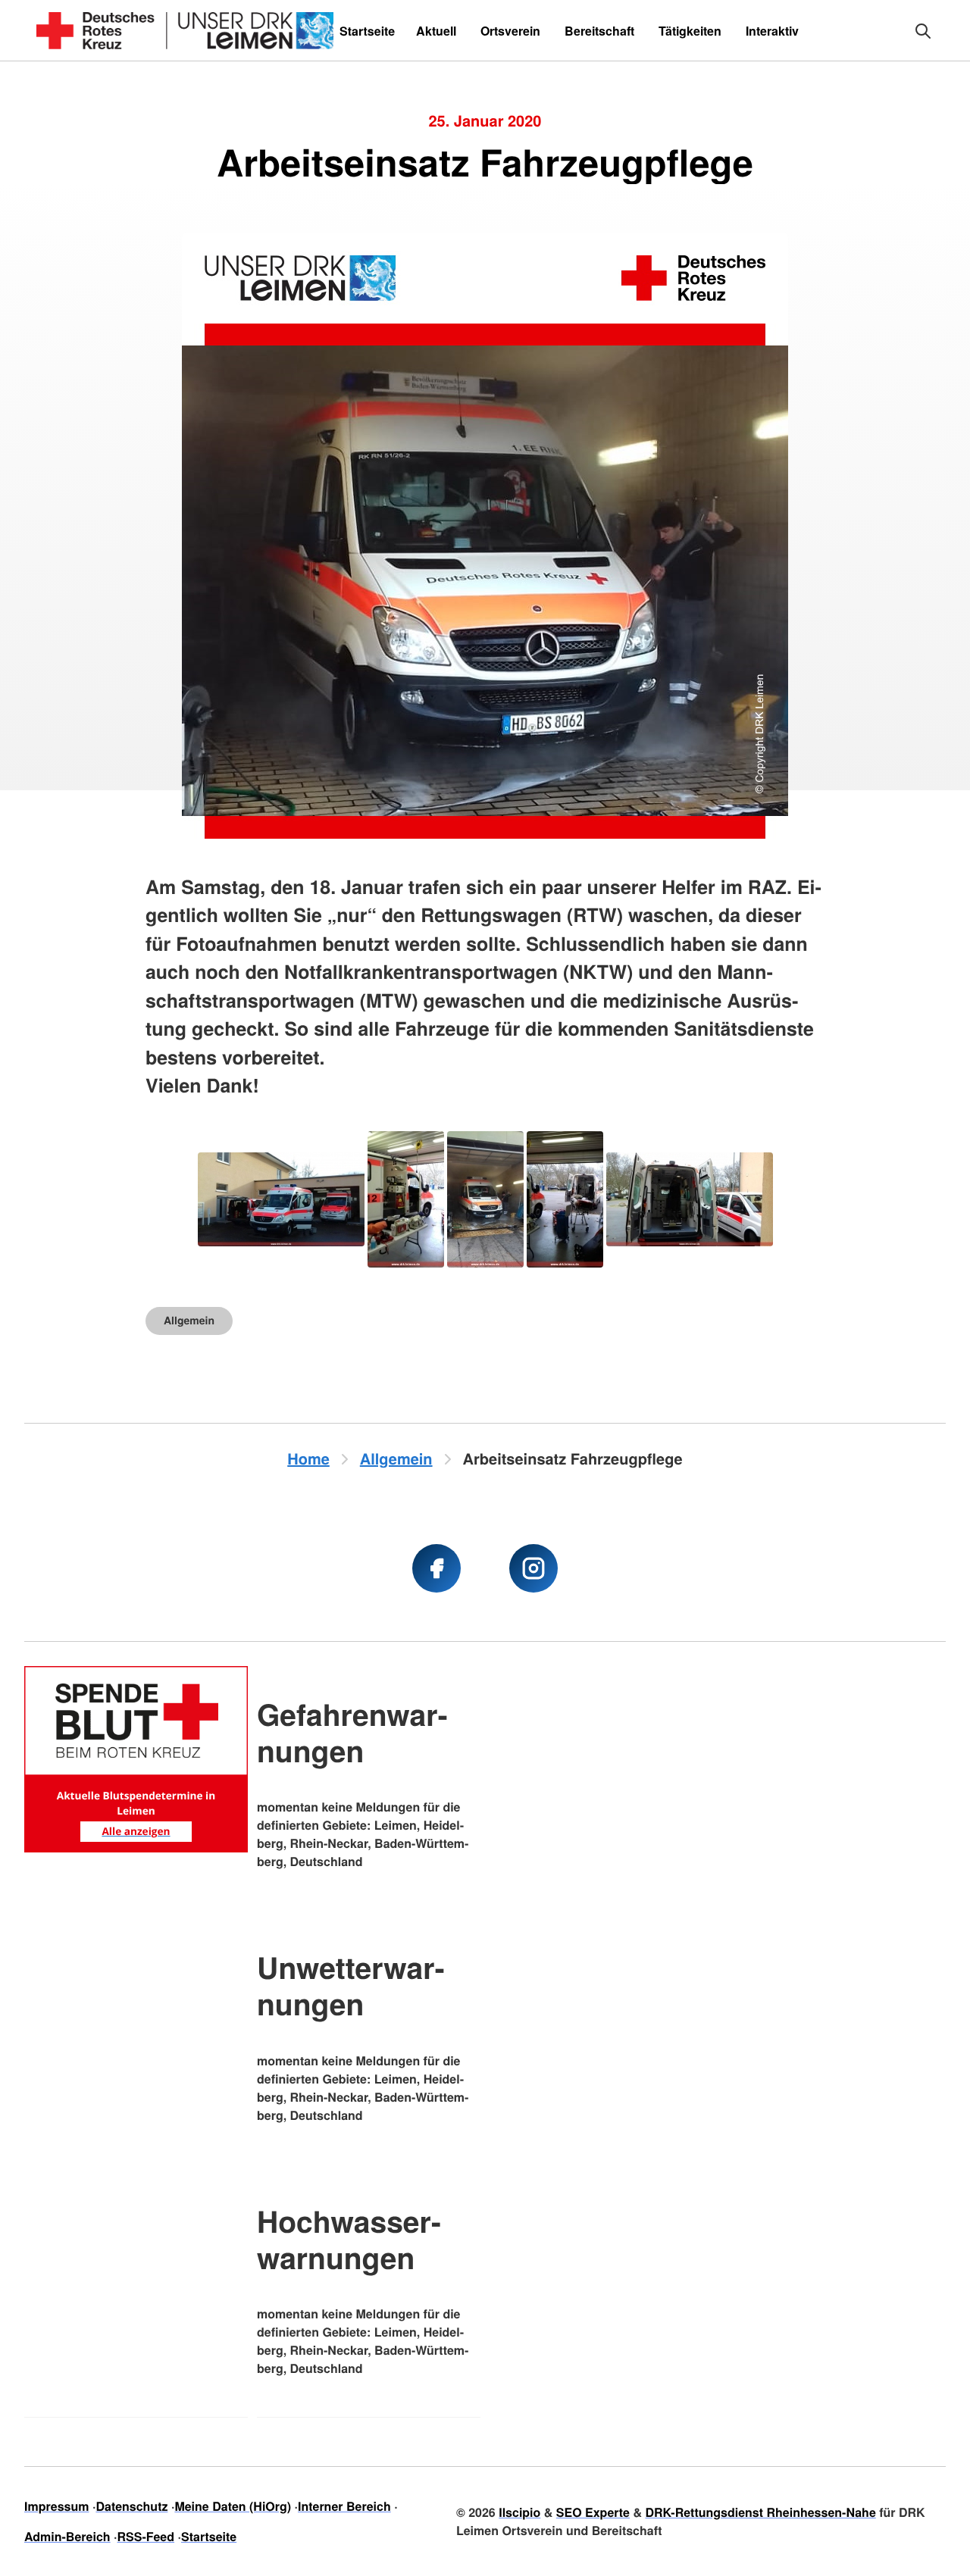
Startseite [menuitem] (367, 31)
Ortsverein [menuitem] (510, 31)
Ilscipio (519, 2512)
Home (308, 1459)
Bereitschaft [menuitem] (599, 31)
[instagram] (533, 1568)
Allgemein (189, 1321)
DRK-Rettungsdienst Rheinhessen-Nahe (760, 2512)
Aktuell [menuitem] (436, 31)
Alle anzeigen (136, 1831)
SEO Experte (593, 2512)
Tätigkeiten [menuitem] (690, 31)
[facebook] (436, 1568)
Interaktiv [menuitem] (772, 31)
